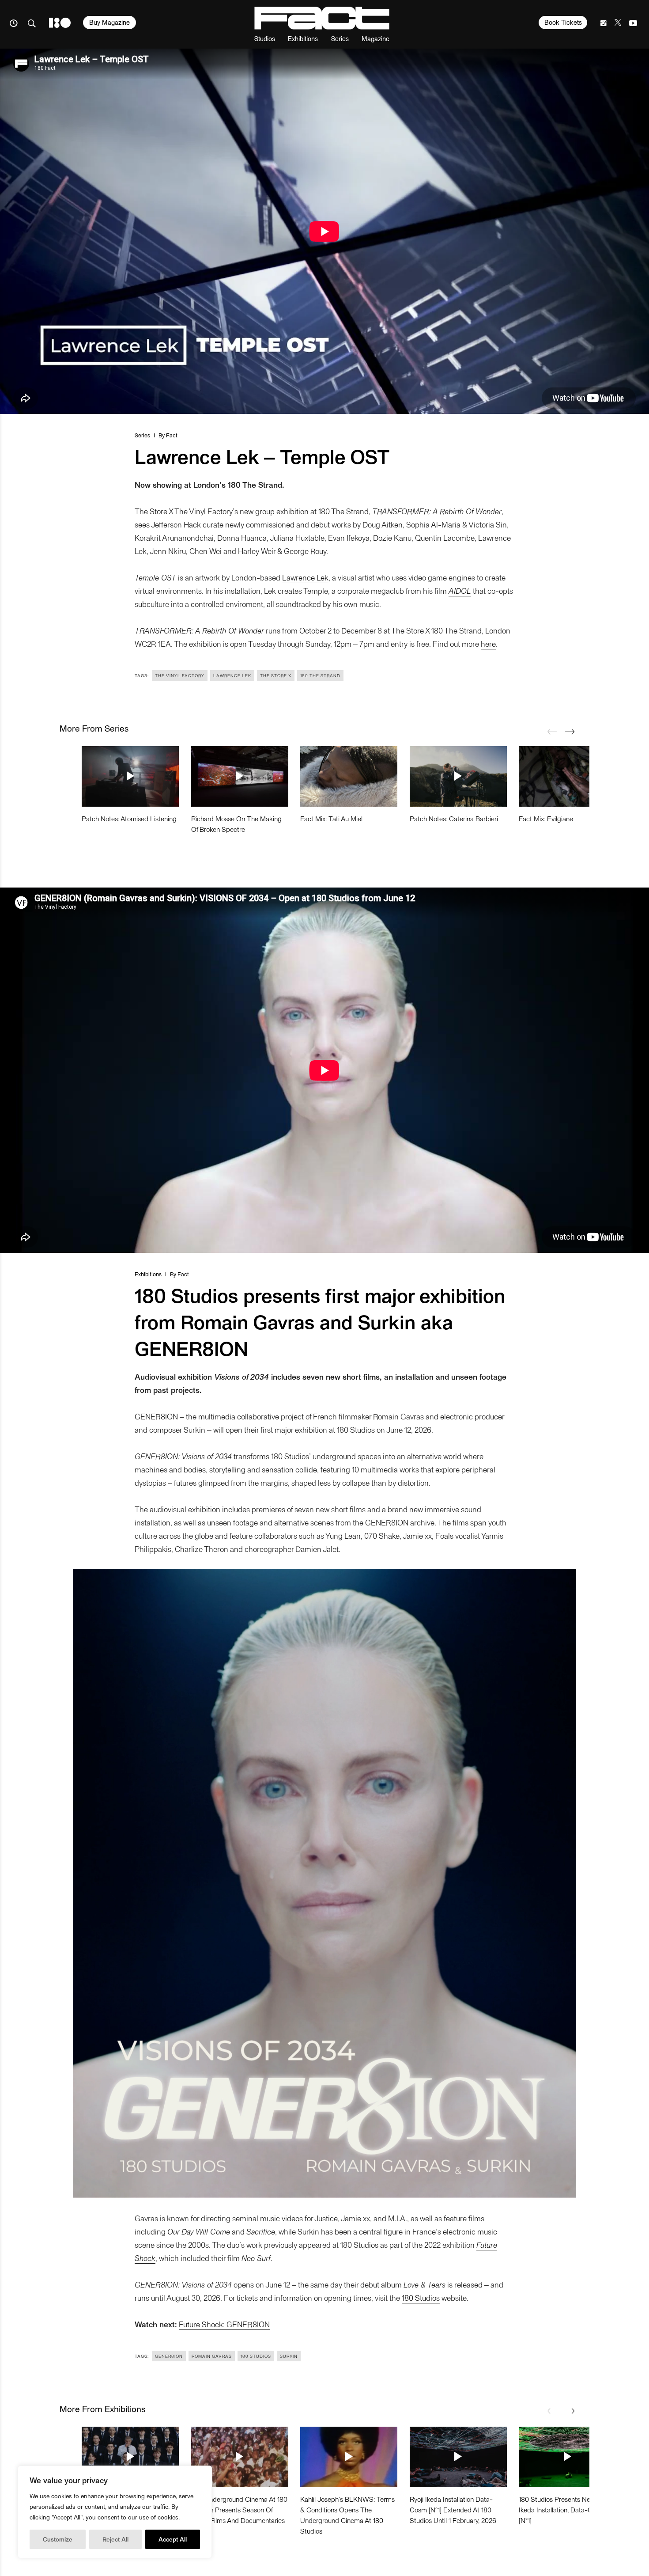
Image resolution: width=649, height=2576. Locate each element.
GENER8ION (169, 2356)
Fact (172, 435)
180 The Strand (320, 675)
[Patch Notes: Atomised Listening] (130, 776)
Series (340, 38)
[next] (570, 732)
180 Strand (60, 23)
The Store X (276, 675)
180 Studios (421, 2297)
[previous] (552, 732)
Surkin (289, 2356)
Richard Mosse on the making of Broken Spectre (236, 824)
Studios (265, 38)
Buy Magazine (109, 22)
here (488, 643)
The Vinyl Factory (180, 675)
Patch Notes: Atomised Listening (129, 818)
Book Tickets (563, 22)
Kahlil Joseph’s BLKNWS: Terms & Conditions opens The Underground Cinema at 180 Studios (347, 2515)
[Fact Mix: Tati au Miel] (349, 776)
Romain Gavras (212, 2356)
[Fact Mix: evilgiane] (567, 776)
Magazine (375, 38)
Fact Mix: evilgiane (546, 818)
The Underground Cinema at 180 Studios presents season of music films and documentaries (239, 2510)
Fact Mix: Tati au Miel (331, 818)
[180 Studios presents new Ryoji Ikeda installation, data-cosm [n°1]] (567, 2457)
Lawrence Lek (305, 577)
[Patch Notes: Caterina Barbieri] (458, 776)
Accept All (173, 2539)
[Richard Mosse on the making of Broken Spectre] (240, 776)
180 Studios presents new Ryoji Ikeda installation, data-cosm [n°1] (565, 2510)
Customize (58, 2539)
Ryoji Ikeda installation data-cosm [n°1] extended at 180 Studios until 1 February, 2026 (453, 2510)
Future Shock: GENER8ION (224, 2324)
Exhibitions (303, 38)
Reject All (115, 2539)
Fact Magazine (322, 18)
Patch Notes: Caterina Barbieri (454, 818)
